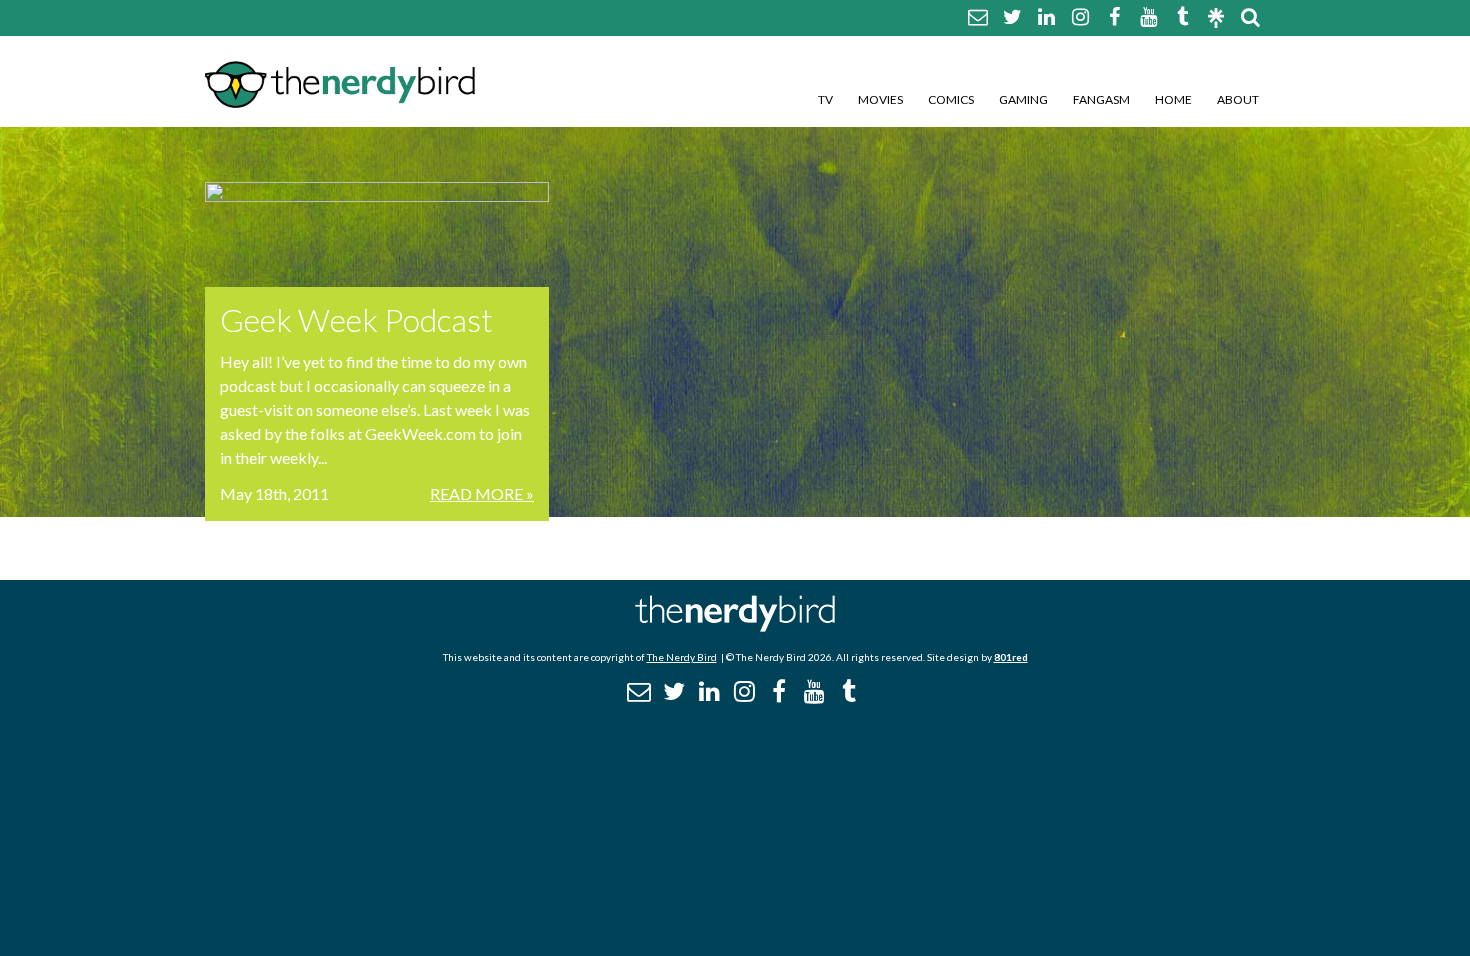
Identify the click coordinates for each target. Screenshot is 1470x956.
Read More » (482, 493)
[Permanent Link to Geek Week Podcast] (377, 234)
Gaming (1023, 99)
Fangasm (1101, 99)
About (1238, 99)
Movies (880, 99)
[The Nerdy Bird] (735, 626)
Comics (951, 99)
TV (825, 99)
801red (1011, 657)
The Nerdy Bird (682, 657)
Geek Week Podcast (356, 319)
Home (1173, 99)
